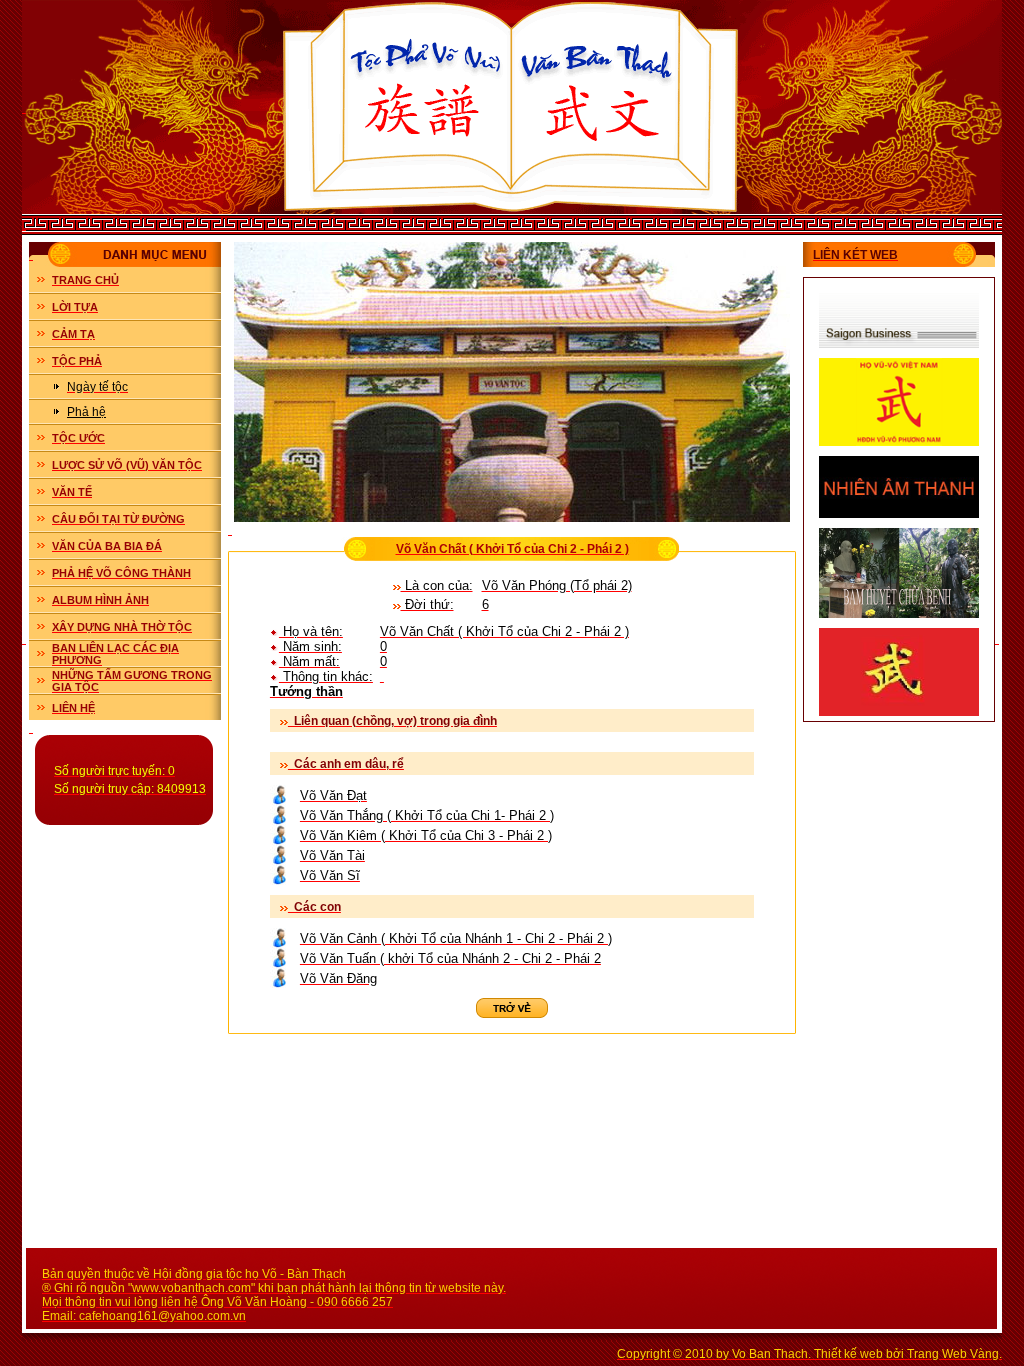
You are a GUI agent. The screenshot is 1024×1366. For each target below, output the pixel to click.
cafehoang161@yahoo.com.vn (162, 1316)
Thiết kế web (848, 1354)
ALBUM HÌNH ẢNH (100, 600)
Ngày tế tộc (97, 387)
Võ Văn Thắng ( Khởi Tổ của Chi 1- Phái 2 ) (427, 815)
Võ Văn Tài (332, 855)
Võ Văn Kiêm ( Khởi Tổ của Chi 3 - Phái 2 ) (426, 835)
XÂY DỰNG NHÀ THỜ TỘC (122, 627)
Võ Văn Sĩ (330, 875)
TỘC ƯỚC (78, 438)
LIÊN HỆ (73, 708)
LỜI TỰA (75, 307)
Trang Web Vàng (953, 1354)
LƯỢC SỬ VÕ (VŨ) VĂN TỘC (127, 465)
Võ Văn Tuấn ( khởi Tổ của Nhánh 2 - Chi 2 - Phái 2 (450, 958)
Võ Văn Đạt (333, 795)
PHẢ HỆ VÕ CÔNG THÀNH (121, 573)
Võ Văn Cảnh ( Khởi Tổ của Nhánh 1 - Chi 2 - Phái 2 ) (456, 938)
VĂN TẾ (72, 492)
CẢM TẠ (73, 334)
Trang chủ (85, 280)
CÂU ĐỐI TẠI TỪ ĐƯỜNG (118, 519)
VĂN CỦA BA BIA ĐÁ (107, 546)
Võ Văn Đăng (338, 978)
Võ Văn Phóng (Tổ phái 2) (557, 585)
